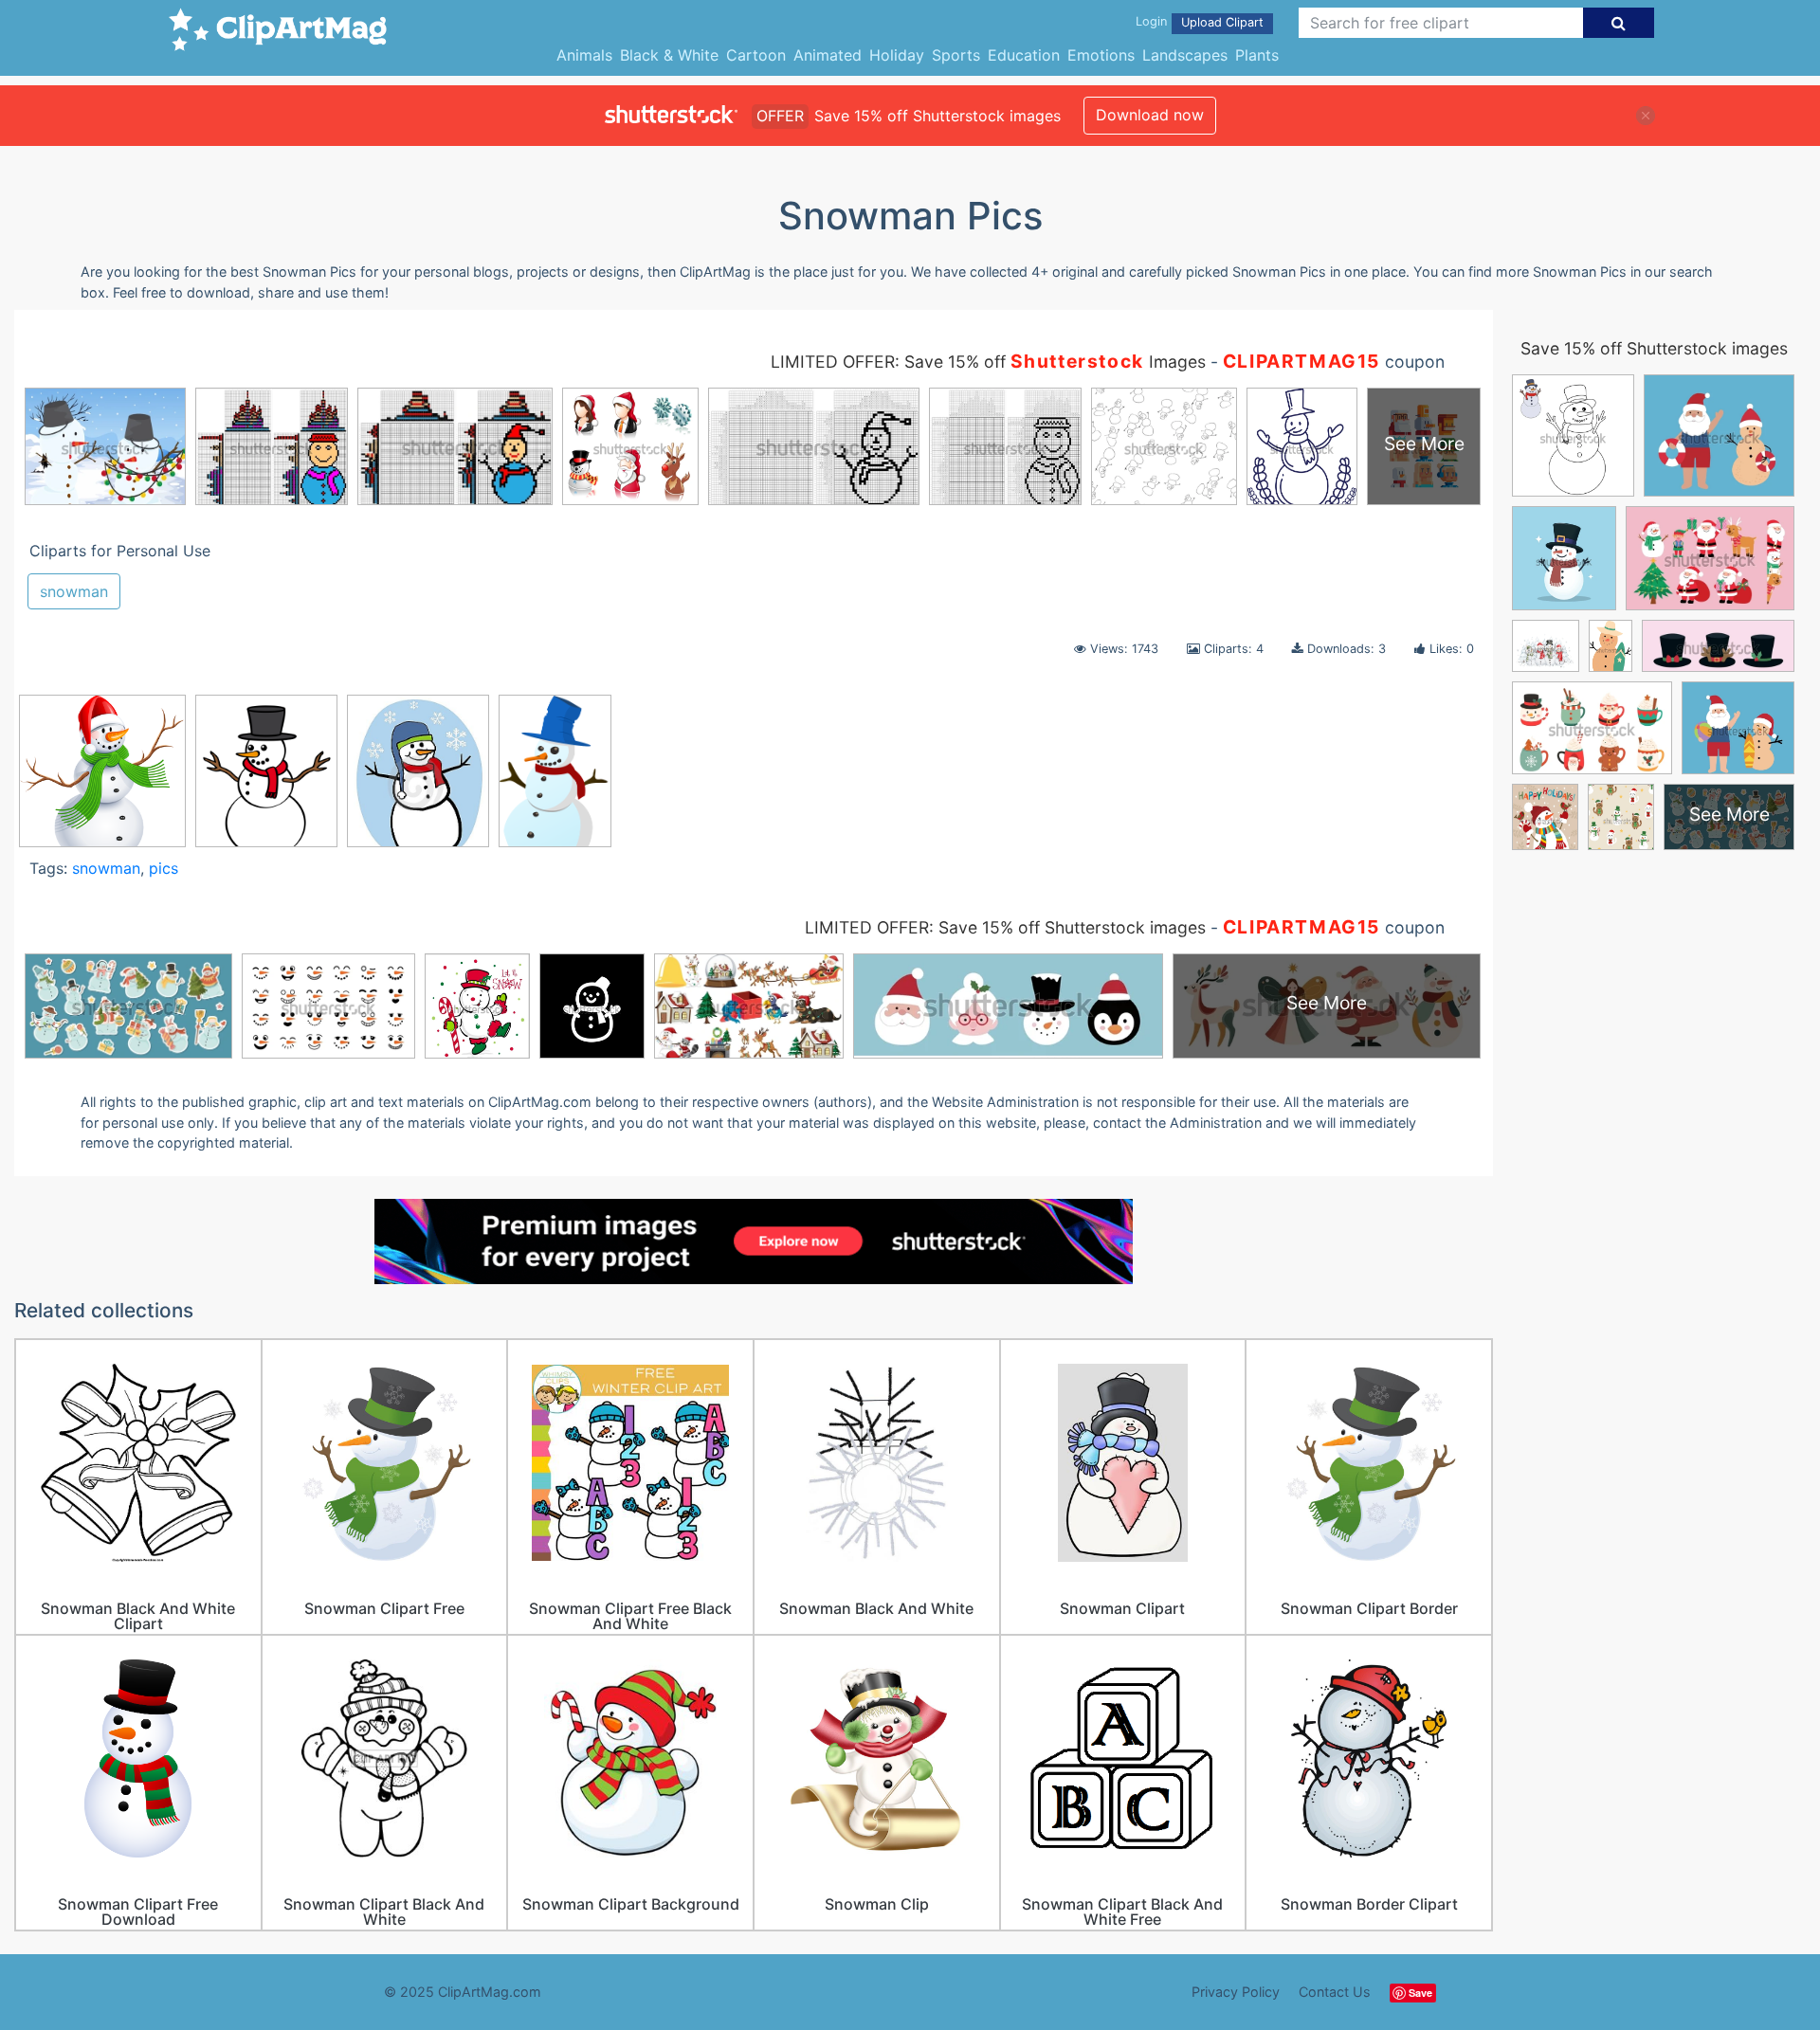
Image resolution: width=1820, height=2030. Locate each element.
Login (1151, 21)
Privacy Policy (1236, 1992)
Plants (1257, 55)
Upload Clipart (1222, 22)
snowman (74, 591)
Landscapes (1185, 55)
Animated (828, 55)
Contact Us (1335, 1992)
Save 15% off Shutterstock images (1654, 348)
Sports (956, 55)
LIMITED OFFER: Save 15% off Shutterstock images (1005, 927)
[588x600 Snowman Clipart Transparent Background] (102, 780)
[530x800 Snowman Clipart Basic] (555, 779)
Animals (584, 55)
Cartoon (756, 55)
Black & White (669, 55)
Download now (1150, 115)
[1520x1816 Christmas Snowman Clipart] (266, 779)
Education (1024, 55)
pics (164, 868)
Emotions (1101, 55)
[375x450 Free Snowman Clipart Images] (418, 780)
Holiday (897, 55)
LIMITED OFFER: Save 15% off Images (988, 362)
